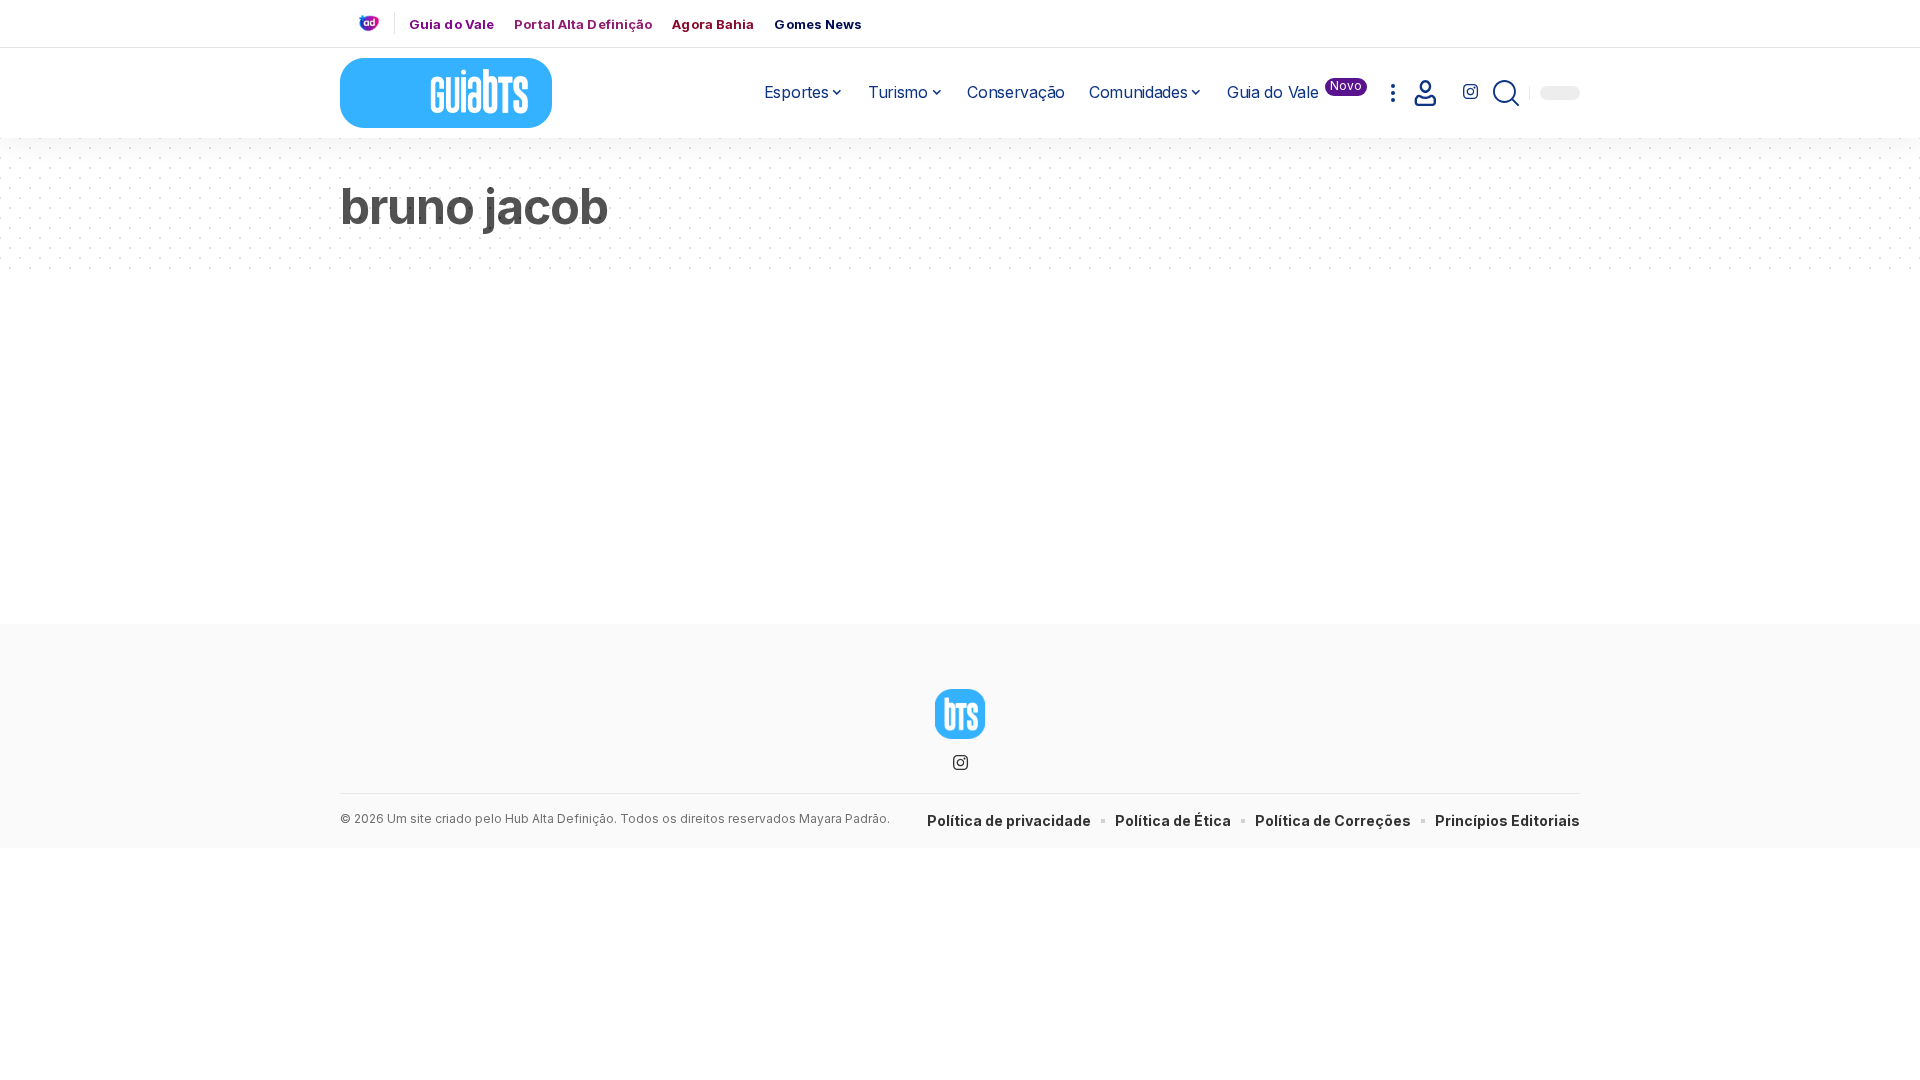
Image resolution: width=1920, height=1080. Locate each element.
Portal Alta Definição (583, 24)
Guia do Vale (451, 24)
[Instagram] (1470, 92)
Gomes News (818, 24)
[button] (1393, 93)
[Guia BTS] (446, 93)
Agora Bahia (713, 24)
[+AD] (376, 23)
